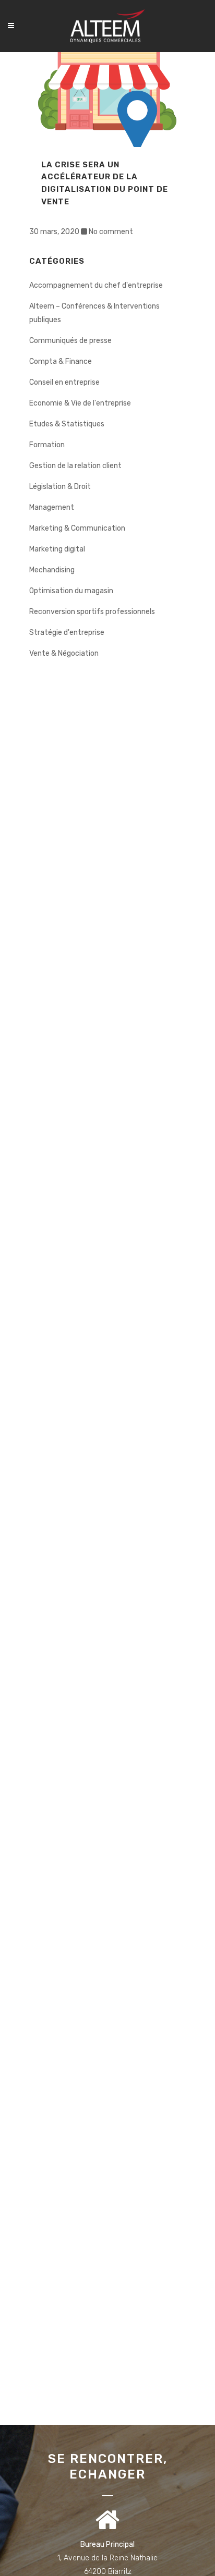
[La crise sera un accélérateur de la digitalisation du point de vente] (107, 100)
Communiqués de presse (70, 341)
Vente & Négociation (64, 653)
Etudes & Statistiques (67, 424)
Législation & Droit (60, 487)
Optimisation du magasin (71, 591)
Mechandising (52, 570)
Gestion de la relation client (75, 466)
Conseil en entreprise (64, 382)
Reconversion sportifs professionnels (92, 612)
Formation (47, 445)
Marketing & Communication (77, 528)
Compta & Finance (61, 361)
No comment (111, 232)
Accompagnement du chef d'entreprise (96, 285)
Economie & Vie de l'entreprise (80, 403)
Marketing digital (57, 549)
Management (52, 507)
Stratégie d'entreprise (67, 633)
